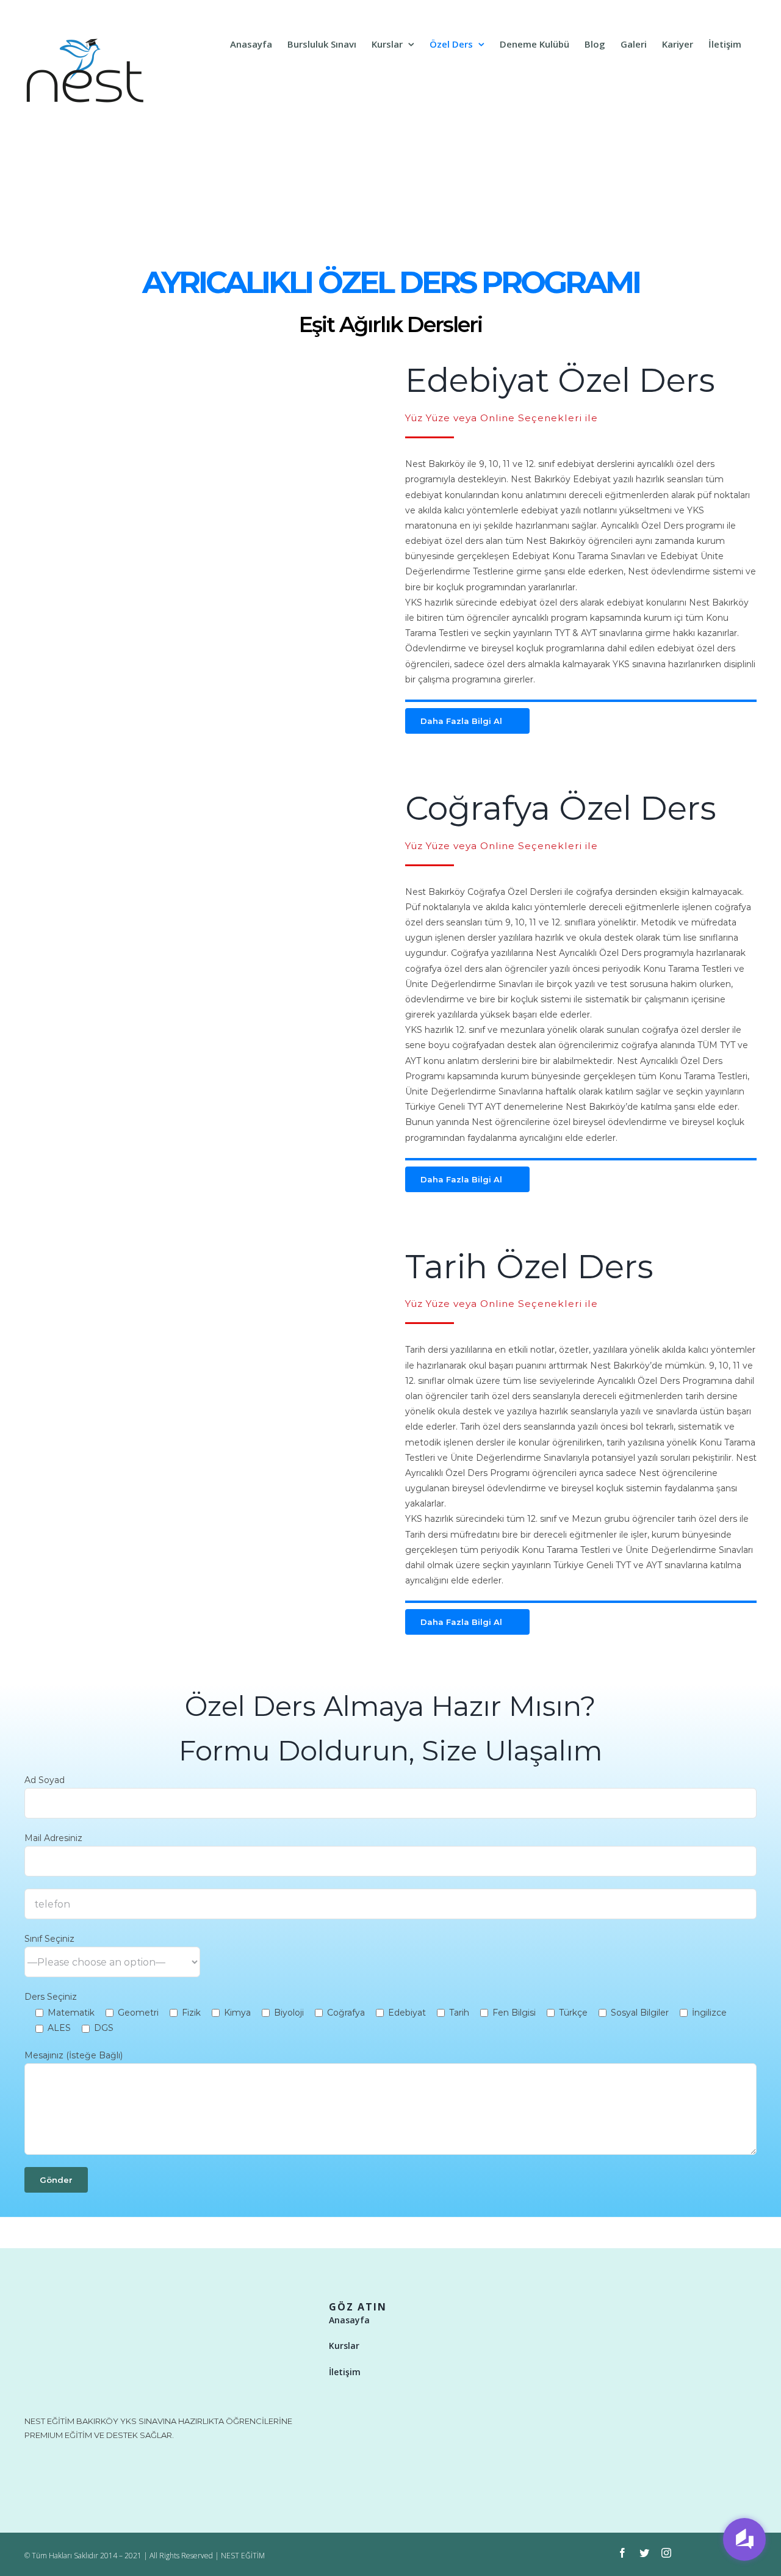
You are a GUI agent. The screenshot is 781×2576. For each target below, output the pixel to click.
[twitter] (644, 2553)
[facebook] (622, 2553)
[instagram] (666, 2553)
